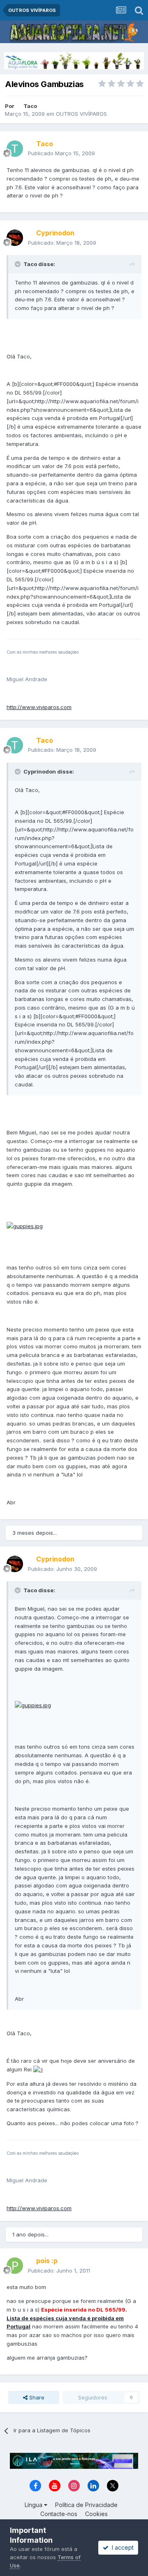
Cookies (96, 2514)
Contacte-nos (59, 2514)
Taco (30, 106)
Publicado (61, 153)
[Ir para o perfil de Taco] (15, 149)
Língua (34, 2505)
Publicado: (62, 243)
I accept (121, 2547)
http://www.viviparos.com (39, 707)
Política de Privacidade (86, 2505)
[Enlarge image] (25, 1226)
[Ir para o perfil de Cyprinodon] (15, 238)
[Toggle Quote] (18, 264)
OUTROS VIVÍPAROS (81, 114)
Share (36, 2397)
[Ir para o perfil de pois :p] (15, 2266)
